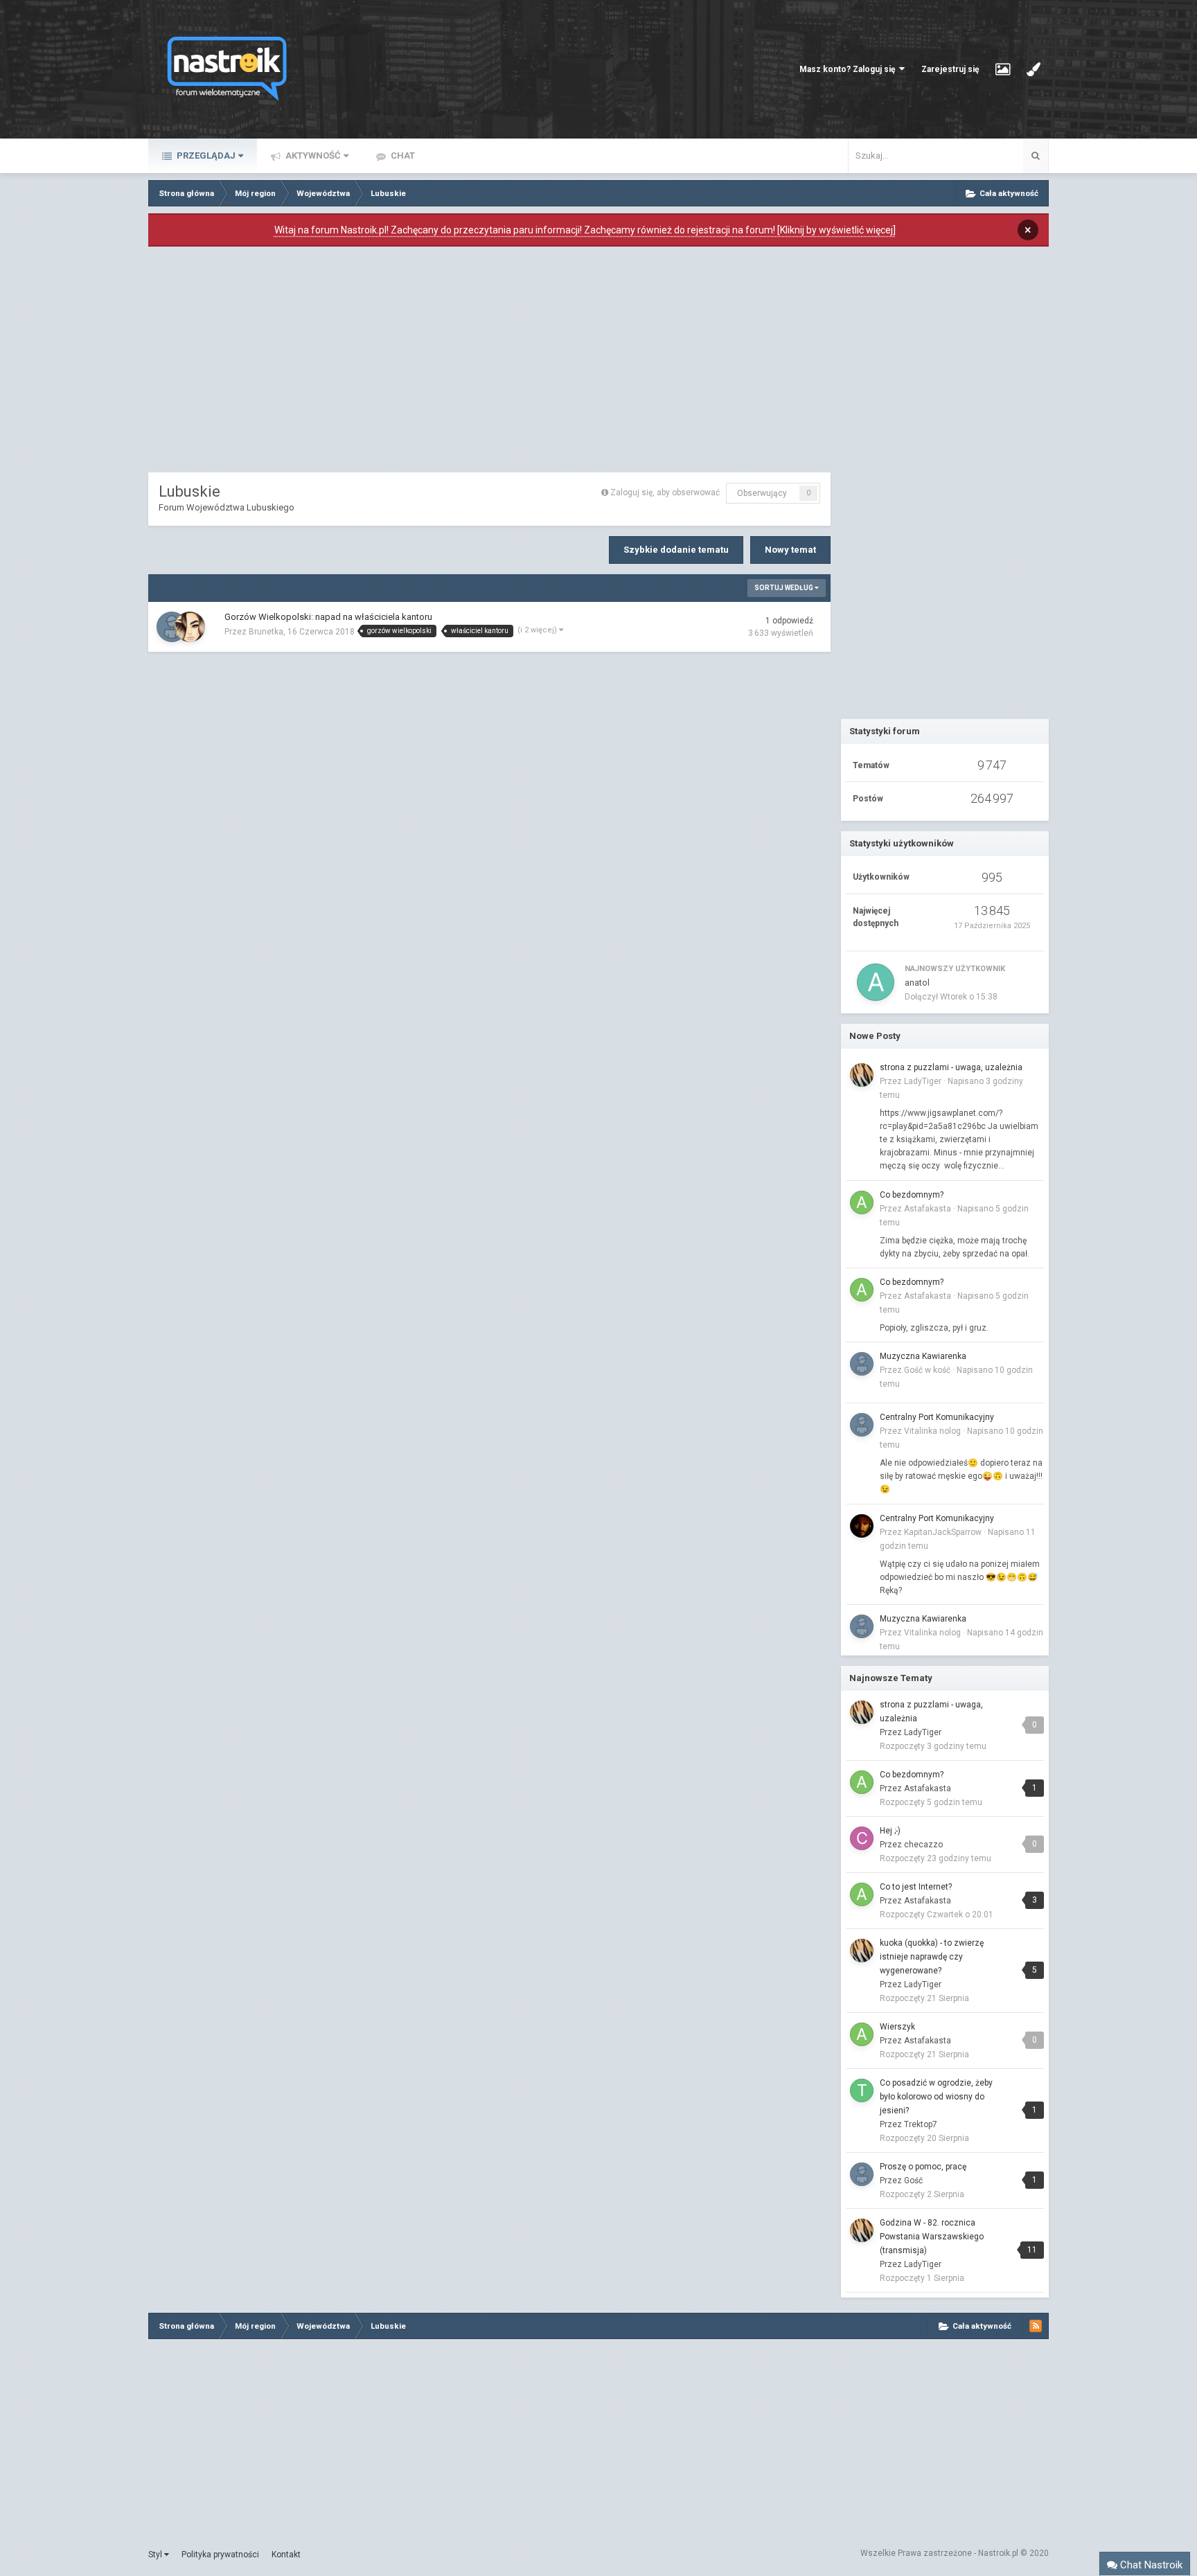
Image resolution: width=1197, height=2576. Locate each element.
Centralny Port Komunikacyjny (937, 1417)
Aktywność (312, 156)
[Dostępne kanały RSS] (1036, 2326)
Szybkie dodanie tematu (676, 550)
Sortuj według (784, 588)
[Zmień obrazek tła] (1003, 69)
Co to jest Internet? (916, 1887)
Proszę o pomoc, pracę (923, 2167)
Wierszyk (897, 2027)
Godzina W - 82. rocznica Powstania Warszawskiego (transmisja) (932, 2237)
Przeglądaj (205, 156)
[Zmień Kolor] (1034, 69)
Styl (156, 2555)
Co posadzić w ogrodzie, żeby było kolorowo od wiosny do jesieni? (936, 2097)
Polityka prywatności (220, 2555)
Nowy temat (790, 550)
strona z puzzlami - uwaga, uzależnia (951, 1067)
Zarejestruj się (950, 69)
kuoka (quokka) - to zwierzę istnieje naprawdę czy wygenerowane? (932, 1957)
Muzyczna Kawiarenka (923, 1356)
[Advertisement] (490, 363)
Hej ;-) (890, 1831)
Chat (402, 156)
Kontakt (286, 2555)
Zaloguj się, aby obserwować (665, 492)
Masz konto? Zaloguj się (849, 69)
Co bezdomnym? (912, 1195)
